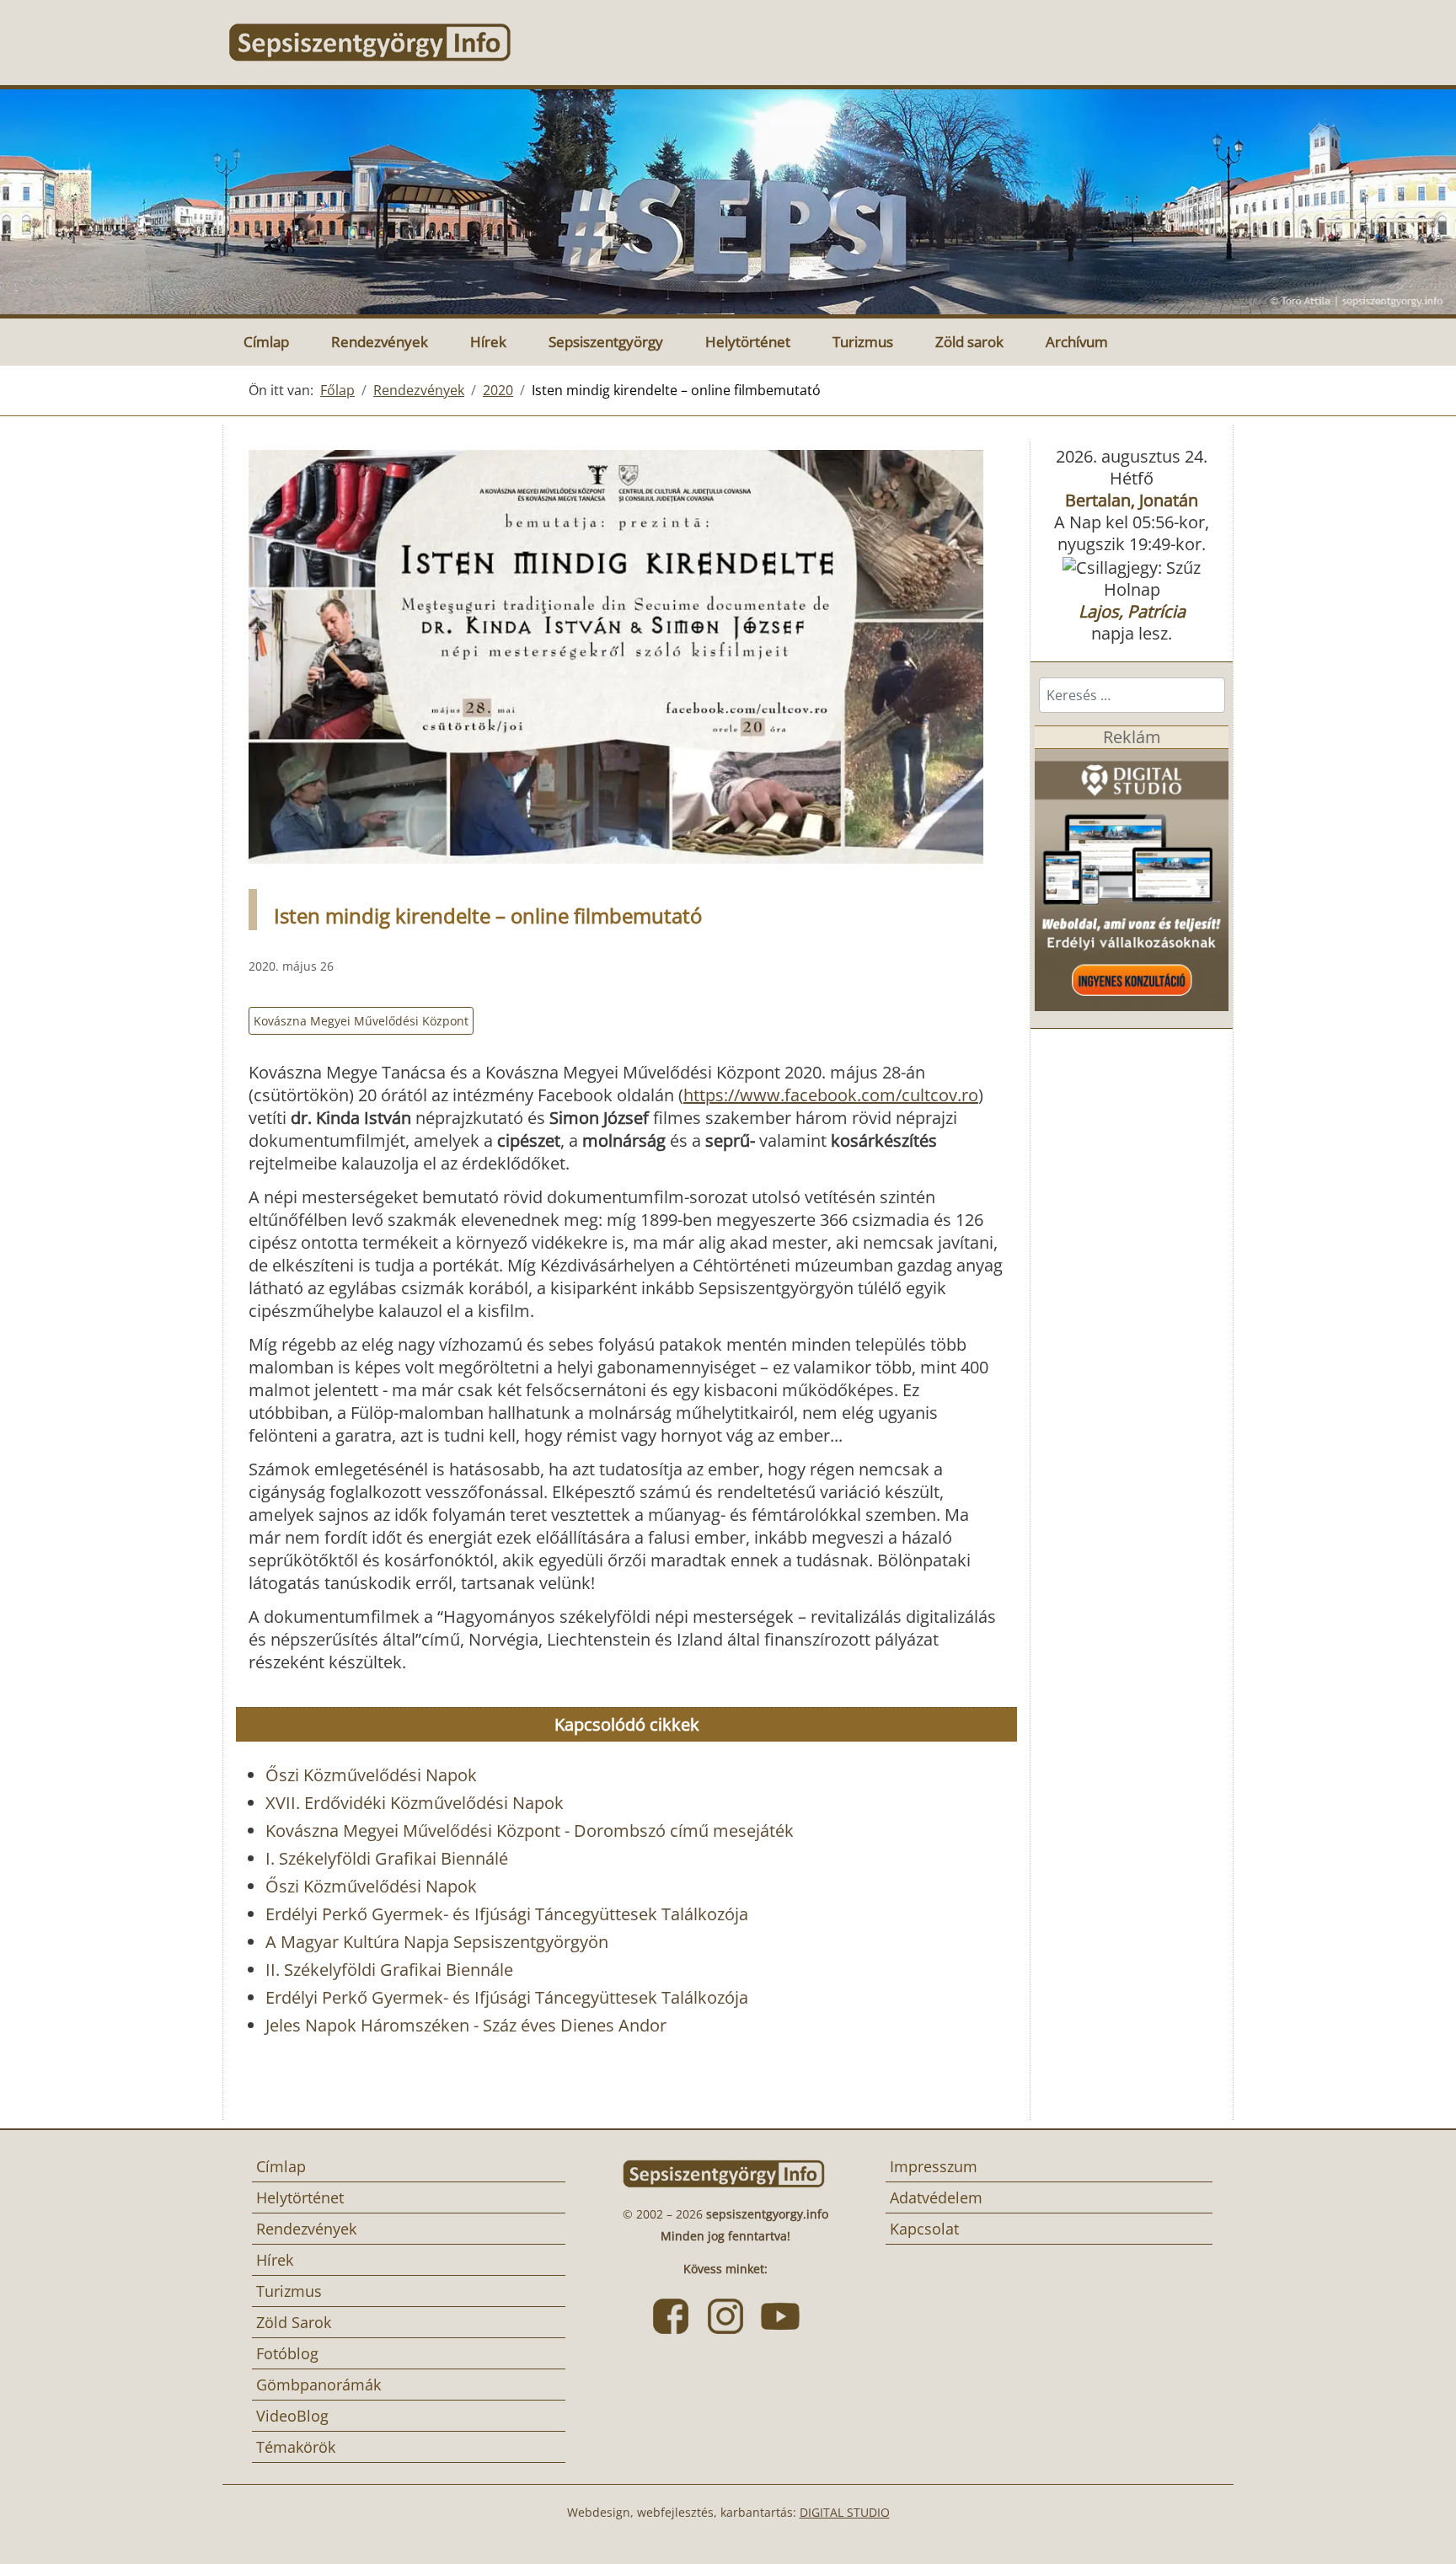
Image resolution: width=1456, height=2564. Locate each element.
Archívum (1077, 342)
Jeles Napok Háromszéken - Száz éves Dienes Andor (466, 2025)
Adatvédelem (936, 2197)
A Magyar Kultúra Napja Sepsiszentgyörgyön (437, 1942)
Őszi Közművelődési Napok (371, 1775)
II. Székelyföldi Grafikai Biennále (389, 1970)
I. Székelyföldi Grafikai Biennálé (387, 1858)
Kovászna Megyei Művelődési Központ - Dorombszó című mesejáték (530, 1831)
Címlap (266, 342)
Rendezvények (380, 342)
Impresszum (934, 2166)
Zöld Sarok (294, 2322)
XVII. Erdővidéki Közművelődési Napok (415, 1803)
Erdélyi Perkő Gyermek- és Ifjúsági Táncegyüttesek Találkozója (507, 1914)
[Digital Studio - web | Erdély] (1132, 878)
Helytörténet (748, 342)
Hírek (488, 342)
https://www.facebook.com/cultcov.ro (831, 1095)
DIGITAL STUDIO (845, 2512)
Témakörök (296, 2447)
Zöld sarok (969, 342)
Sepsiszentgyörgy (606, 342)
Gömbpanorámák (318, 2385)
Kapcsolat (924, 2229)
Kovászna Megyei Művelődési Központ (361, 1021)
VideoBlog (292, 2416)
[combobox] (1132, 695)
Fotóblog (287, 2353)
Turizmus (863, 342)
